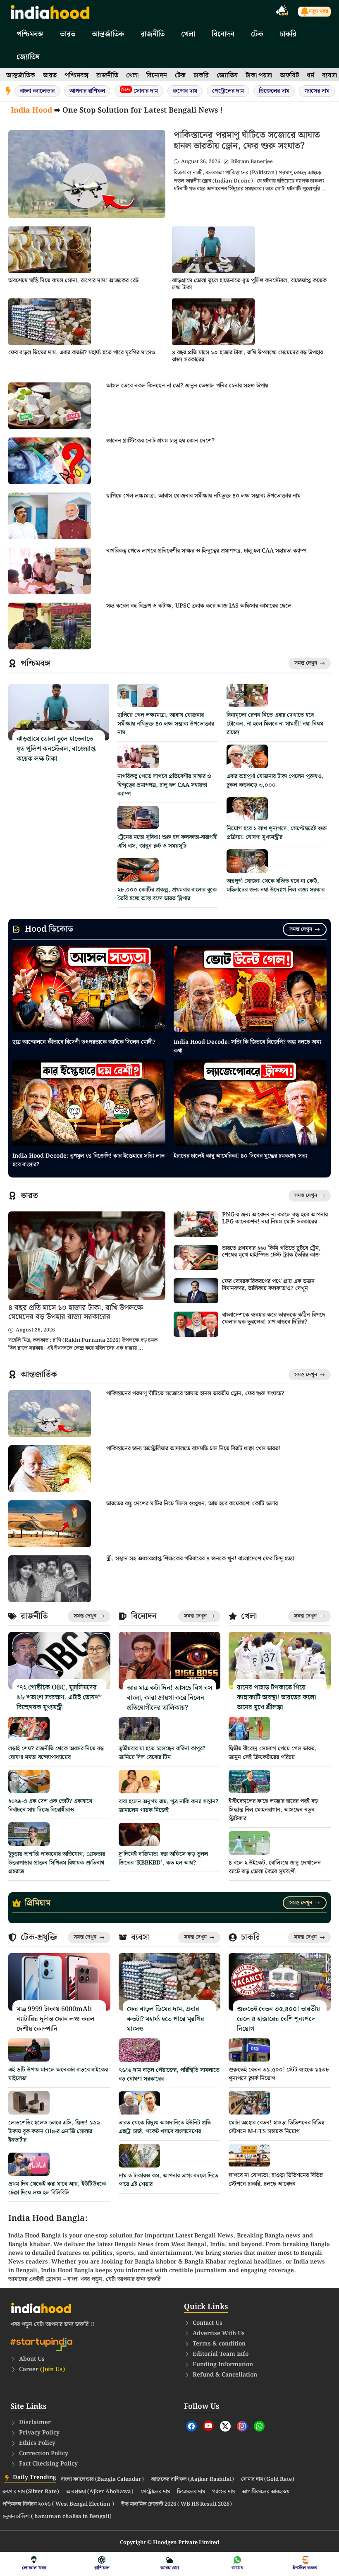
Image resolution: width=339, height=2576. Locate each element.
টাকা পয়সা (259, 76)
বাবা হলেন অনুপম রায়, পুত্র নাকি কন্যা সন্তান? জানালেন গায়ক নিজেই (168, 1806)
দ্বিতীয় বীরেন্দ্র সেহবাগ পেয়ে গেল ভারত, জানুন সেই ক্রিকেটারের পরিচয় (273, 1753)
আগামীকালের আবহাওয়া (266, 2492)
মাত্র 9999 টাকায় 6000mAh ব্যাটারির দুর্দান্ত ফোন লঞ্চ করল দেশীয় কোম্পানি (56, 2019)
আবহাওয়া (170, 2568)
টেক (257, 34)
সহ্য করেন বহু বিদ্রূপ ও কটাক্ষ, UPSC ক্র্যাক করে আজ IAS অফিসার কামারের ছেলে (199, 606)
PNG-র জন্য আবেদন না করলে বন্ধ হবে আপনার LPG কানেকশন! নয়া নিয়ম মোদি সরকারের (275, 1218)
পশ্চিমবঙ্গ (30, 34)
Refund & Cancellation (225, 2375)
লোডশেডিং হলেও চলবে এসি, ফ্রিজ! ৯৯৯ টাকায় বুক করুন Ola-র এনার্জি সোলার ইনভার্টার (54, 2131)
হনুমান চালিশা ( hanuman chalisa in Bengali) (57, 2517)
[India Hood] (50, 11)
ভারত (68, 34)
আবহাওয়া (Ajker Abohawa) (100, 2492)
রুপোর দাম (185, 91)
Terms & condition (219, 2344)
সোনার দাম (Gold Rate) (268, 2480)
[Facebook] (191, 2426)
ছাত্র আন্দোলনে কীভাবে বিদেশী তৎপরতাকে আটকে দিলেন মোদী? (84, 1042)
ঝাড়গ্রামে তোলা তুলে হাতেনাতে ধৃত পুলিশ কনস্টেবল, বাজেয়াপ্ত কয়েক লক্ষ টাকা (249, 284)
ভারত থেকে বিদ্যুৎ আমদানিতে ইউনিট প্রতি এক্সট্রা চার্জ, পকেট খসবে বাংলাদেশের (165, 2127)
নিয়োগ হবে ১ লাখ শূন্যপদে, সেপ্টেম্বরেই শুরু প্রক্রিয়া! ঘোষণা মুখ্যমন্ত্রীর (277, 833)
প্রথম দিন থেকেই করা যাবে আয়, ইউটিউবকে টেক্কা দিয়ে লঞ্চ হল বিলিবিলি (57, 2188)
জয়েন (238, 2568)
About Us (32, 2359)
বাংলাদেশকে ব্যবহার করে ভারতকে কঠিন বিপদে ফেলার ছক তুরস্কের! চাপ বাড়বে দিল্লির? (274, 1318)
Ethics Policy (37, 2443)
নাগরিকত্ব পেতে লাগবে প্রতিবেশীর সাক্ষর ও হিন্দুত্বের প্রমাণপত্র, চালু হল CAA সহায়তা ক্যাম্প (207, 551)
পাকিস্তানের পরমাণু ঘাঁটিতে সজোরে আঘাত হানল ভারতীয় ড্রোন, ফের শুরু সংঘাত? (247, 141)
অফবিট (289, 76)
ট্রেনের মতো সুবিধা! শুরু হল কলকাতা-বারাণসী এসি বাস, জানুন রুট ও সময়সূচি (167, 842)
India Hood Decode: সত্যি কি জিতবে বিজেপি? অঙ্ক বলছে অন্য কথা (247, 1046)
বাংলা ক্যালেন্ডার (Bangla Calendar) (102, 2480)
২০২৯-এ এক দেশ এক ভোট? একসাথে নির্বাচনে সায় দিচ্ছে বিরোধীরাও (50, 1806)
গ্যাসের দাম (317, 91)
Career (42, 2369)
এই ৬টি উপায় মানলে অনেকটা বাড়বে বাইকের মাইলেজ (58, 2074)
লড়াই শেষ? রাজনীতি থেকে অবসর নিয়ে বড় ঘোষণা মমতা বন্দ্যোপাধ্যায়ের (56, 1753)
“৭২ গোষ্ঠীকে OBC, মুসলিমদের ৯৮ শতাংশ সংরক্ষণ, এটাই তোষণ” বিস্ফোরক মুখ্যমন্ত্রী (59, 1698)
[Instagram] (242, 2426)
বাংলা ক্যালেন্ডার (37, 91)
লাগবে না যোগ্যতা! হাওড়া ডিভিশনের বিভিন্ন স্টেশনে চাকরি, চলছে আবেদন (276, 2180)
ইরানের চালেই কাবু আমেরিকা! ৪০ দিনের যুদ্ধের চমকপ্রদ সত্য (240, 1156)
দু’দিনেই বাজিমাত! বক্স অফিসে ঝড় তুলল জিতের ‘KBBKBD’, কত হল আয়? (163, 1859)
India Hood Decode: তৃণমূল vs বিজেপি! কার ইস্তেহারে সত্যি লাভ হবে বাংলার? (88, 1160)
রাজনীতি (153, 34)
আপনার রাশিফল (87, 91)
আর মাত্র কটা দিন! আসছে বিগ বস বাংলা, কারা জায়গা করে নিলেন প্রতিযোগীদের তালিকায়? (169, 1698)
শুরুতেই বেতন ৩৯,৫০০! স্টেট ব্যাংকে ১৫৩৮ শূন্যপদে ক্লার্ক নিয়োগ (279, 2074)
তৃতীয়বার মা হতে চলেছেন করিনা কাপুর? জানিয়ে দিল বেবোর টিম (162, 1753)
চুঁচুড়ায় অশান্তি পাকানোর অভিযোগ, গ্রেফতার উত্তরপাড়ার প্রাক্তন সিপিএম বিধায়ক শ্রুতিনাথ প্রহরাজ (57, 1863)
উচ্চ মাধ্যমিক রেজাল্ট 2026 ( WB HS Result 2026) (177, 2504)
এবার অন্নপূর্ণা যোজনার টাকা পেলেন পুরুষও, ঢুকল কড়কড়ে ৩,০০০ (275, 781)
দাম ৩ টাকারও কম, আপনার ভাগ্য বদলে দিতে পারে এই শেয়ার (168, 2180)
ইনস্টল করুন (305, 2568)
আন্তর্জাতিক (108, 34)
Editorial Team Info (221, 2354)
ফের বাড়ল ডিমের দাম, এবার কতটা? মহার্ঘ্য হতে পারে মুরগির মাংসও (82, 353)
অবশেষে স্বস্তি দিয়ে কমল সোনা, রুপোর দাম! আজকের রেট (73, 281)
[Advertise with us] (282, 12)
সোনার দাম (140, 91)
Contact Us (208, 2323)
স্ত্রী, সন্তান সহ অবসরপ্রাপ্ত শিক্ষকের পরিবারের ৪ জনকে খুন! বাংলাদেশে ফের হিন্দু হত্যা (200, 1559)
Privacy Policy (39, 2433)
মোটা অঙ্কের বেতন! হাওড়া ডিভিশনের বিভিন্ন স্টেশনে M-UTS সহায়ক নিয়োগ (277, 2127)
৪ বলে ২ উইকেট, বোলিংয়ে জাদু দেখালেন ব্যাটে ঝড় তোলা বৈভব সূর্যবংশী (275, 1867)
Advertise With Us (219, 2333)
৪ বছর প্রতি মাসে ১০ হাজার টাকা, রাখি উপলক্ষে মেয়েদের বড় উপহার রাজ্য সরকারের (247, 356)
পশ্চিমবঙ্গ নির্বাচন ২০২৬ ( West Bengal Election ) (58, 2504)
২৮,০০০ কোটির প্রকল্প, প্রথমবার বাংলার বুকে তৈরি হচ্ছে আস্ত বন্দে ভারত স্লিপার (167, 894)
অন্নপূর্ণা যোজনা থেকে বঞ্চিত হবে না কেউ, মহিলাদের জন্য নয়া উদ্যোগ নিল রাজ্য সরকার (276, 885)
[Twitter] (225, 2426)
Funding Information (223, 2365)
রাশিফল (102, 2568)
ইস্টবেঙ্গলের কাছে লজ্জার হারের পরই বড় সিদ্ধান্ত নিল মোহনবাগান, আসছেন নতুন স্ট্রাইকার (273, 1810)
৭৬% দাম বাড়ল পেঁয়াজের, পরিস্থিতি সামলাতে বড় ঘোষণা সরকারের (169, 2075)
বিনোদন (223, 34)
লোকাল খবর (34, 2568)
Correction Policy (44, 2453)
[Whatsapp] (259, 2426)
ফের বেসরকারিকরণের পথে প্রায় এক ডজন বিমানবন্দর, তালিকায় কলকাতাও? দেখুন (268, 1285)
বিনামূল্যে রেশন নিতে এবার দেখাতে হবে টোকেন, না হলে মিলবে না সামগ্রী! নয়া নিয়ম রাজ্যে (275, 724)
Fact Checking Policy (48, 2464)
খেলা (188, 34)
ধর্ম (310, 76)
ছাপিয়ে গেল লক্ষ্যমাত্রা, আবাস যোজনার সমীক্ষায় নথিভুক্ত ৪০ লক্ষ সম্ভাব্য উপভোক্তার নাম (203, 496)
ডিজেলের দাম (274, 91)
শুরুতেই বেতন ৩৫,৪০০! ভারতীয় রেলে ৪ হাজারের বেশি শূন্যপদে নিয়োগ (278, 2019)
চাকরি (288, 34)
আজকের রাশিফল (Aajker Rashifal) (192, 2480)
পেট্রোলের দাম (228, 91)
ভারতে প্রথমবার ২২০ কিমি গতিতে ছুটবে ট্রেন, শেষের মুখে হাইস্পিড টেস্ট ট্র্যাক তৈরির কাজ (271, 1252)
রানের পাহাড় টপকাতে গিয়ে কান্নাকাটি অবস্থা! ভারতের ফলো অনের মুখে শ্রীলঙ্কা (276, 1698)
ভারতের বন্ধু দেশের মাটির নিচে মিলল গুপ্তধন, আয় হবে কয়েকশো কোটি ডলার (192, 1504)
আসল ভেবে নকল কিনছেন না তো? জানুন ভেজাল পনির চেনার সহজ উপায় (187, 386)
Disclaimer (35, 2422)
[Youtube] (208, 2426)
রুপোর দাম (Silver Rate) (31, 2492)
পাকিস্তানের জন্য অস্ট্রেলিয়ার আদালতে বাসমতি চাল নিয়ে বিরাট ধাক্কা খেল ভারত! (193, 1449)
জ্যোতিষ (28, 57)
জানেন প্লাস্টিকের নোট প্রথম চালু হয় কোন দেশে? (160, 441)
